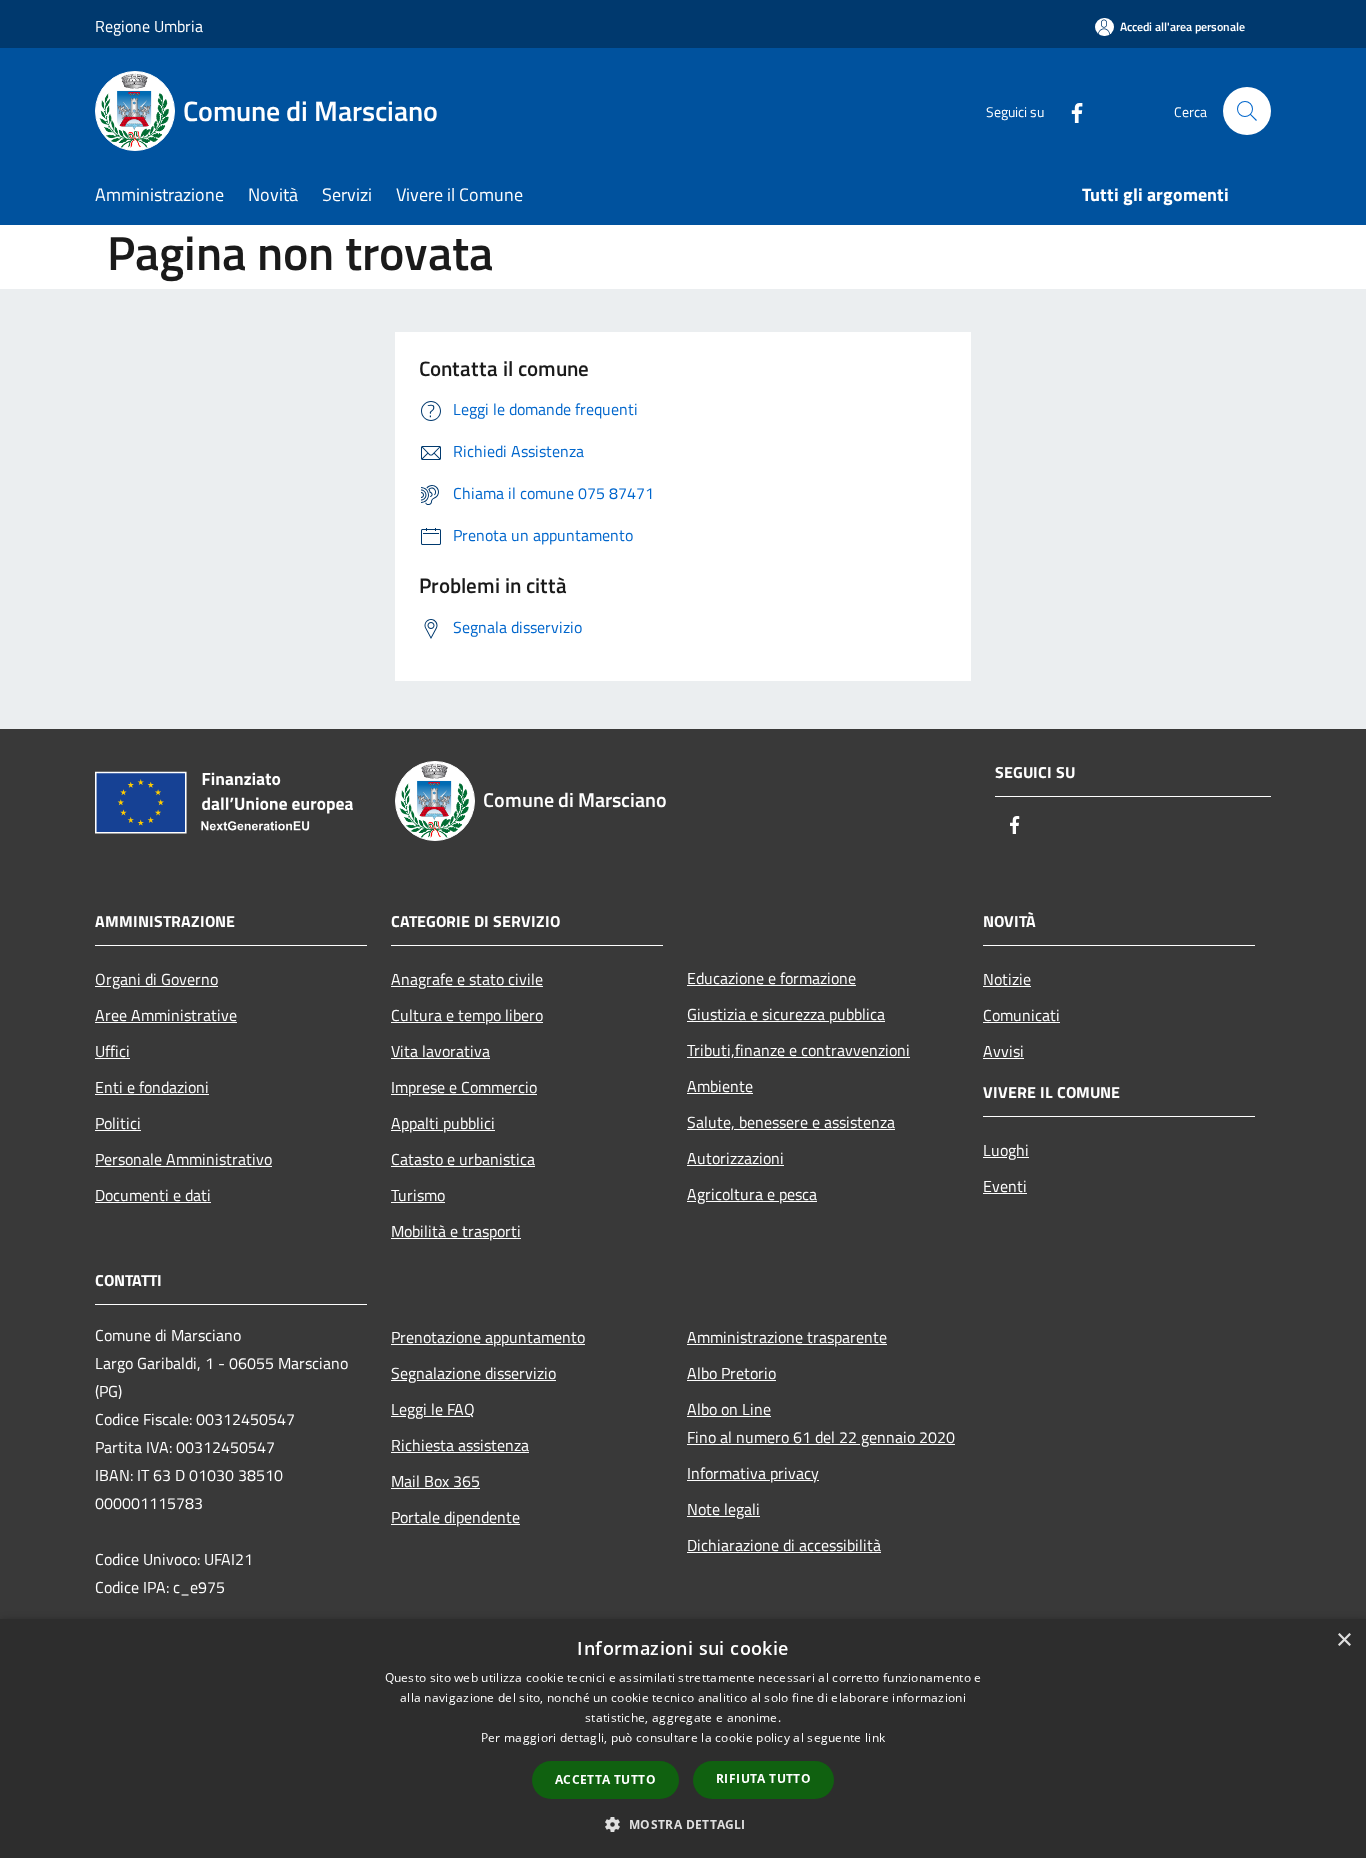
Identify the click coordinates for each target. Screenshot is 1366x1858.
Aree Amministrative (166, 1015)
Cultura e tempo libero (467, 1015)
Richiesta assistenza (460, 1445)
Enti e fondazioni (152, 1087)
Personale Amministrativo (183, 1159)
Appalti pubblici (443, 1123)
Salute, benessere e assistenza (791, 1122)
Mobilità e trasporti (456, 1231)
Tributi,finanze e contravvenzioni (798, 1050)
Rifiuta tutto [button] (763, 1778)
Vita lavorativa (440, 1051)
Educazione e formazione (771, 978)
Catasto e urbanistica (463, 1159)
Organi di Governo (156, 979)
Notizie (1007, 979)
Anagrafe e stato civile (467, 979)
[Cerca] (1247, 111)
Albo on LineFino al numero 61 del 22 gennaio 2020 (821, 1423)
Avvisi (1003, 1051)
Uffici (112, 1051)
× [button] (1343, 1640)
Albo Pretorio (731, 1373)
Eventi (1005, 1186)
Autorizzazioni (735, 1158)
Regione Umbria (149, 26)
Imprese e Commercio (464, 1087)
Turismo (418, 1195)
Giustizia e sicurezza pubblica (786, 1014)
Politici (118, 1123)
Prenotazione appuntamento (488, 1337)
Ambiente (720, 1086)
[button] (682, 1824)
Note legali (723, 1509)
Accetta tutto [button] (605, 1779)
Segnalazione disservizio (473, 1373)
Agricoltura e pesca (752, 1194)
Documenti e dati (153, 1195)
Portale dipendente (455, 1517)
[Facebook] (1069, 110)
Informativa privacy (753, 1473)
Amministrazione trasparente (787, 1337)
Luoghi (1006, 1150)
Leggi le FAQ (433, 1409)
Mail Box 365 (435, 1481)
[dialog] (683, 1738)
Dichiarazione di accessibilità (784, 1545)
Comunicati (1021, 1015)
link (875, 1737)
